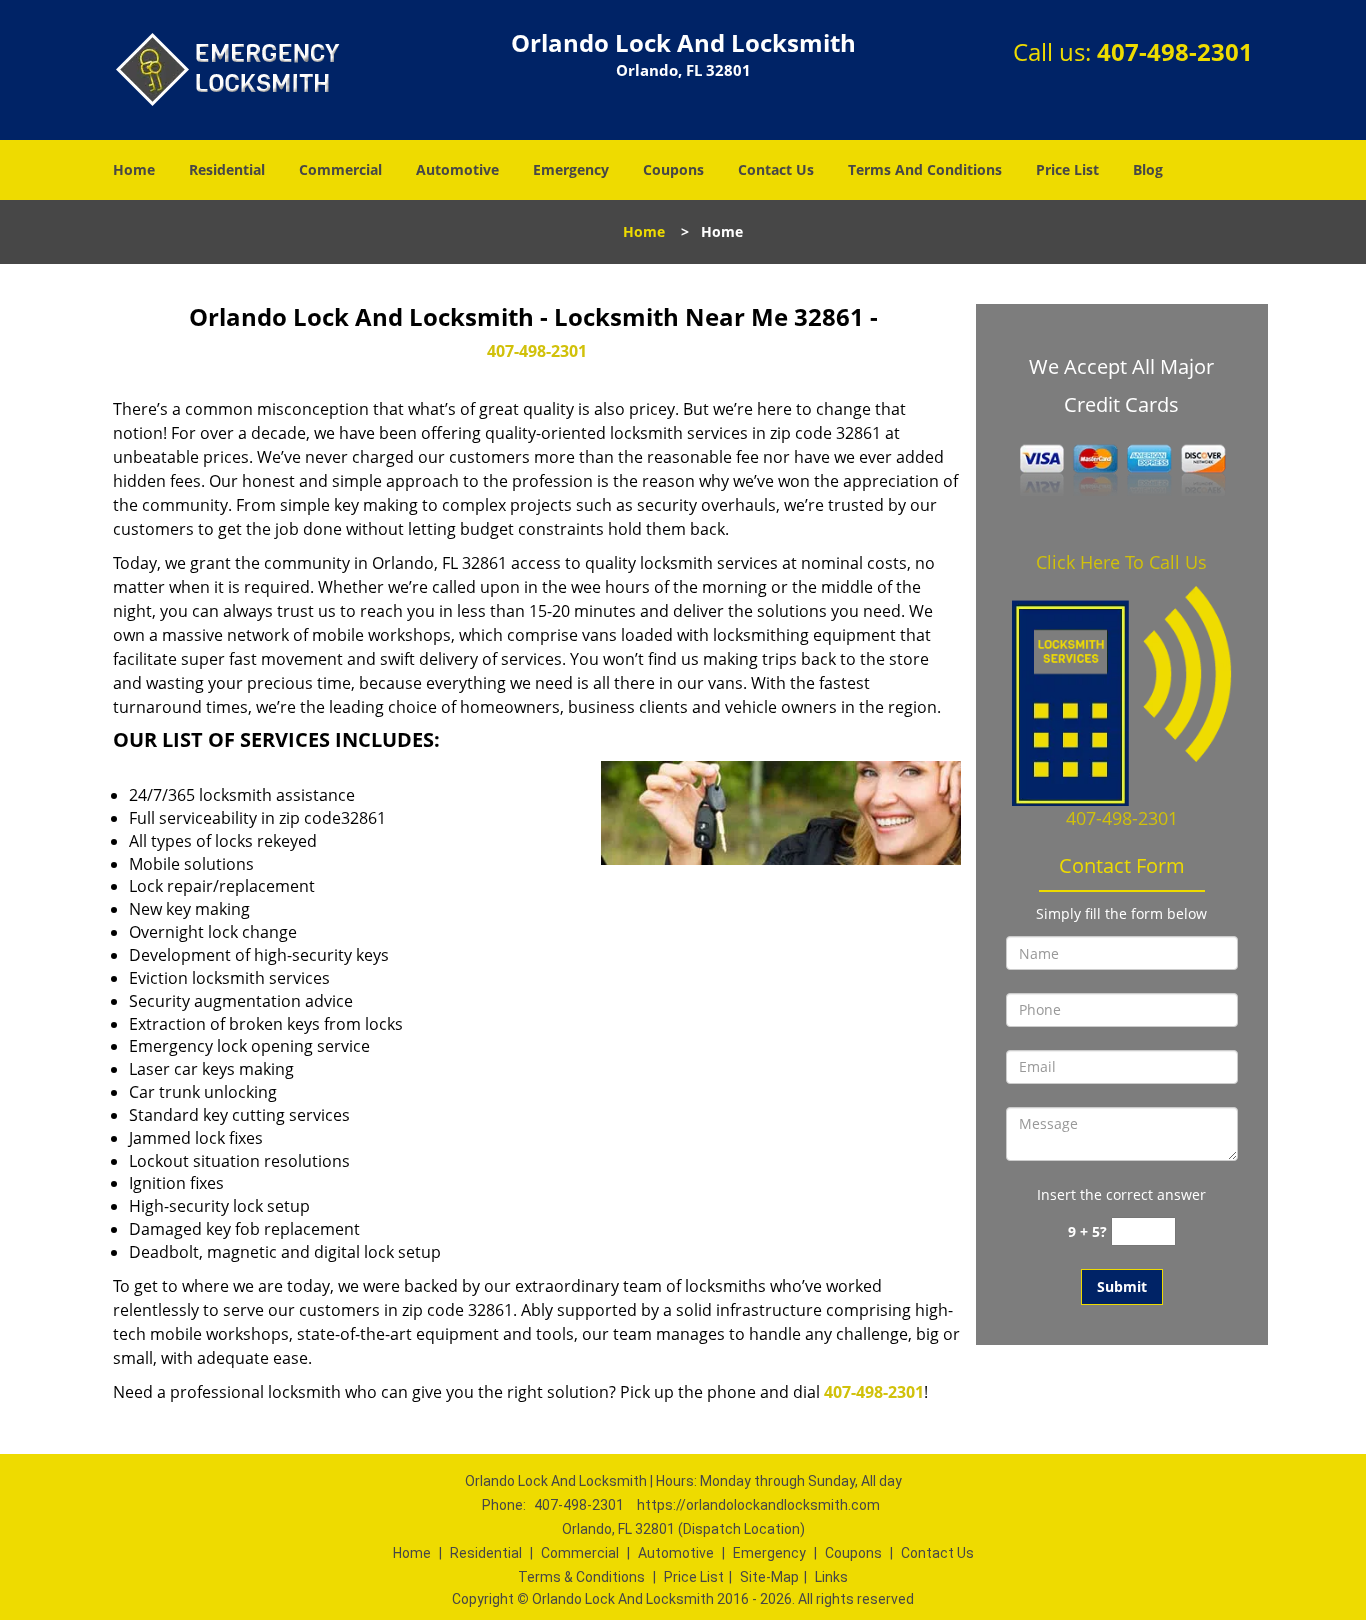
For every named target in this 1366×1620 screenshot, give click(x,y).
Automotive (457, 169)
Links (831, 1577)
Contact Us (776, 169)
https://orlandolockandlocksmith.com (758, 1505)
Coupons (673, 169)
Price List (1067, 169)
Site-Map (769, 1577)
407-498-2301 (1175, 51)
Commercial (340, 169)
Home (134, 169)
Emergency (571, 169)
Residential (227, 169)
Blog (1148, 169)
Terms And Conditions (925, 169)
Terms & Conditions (581, 1577)
